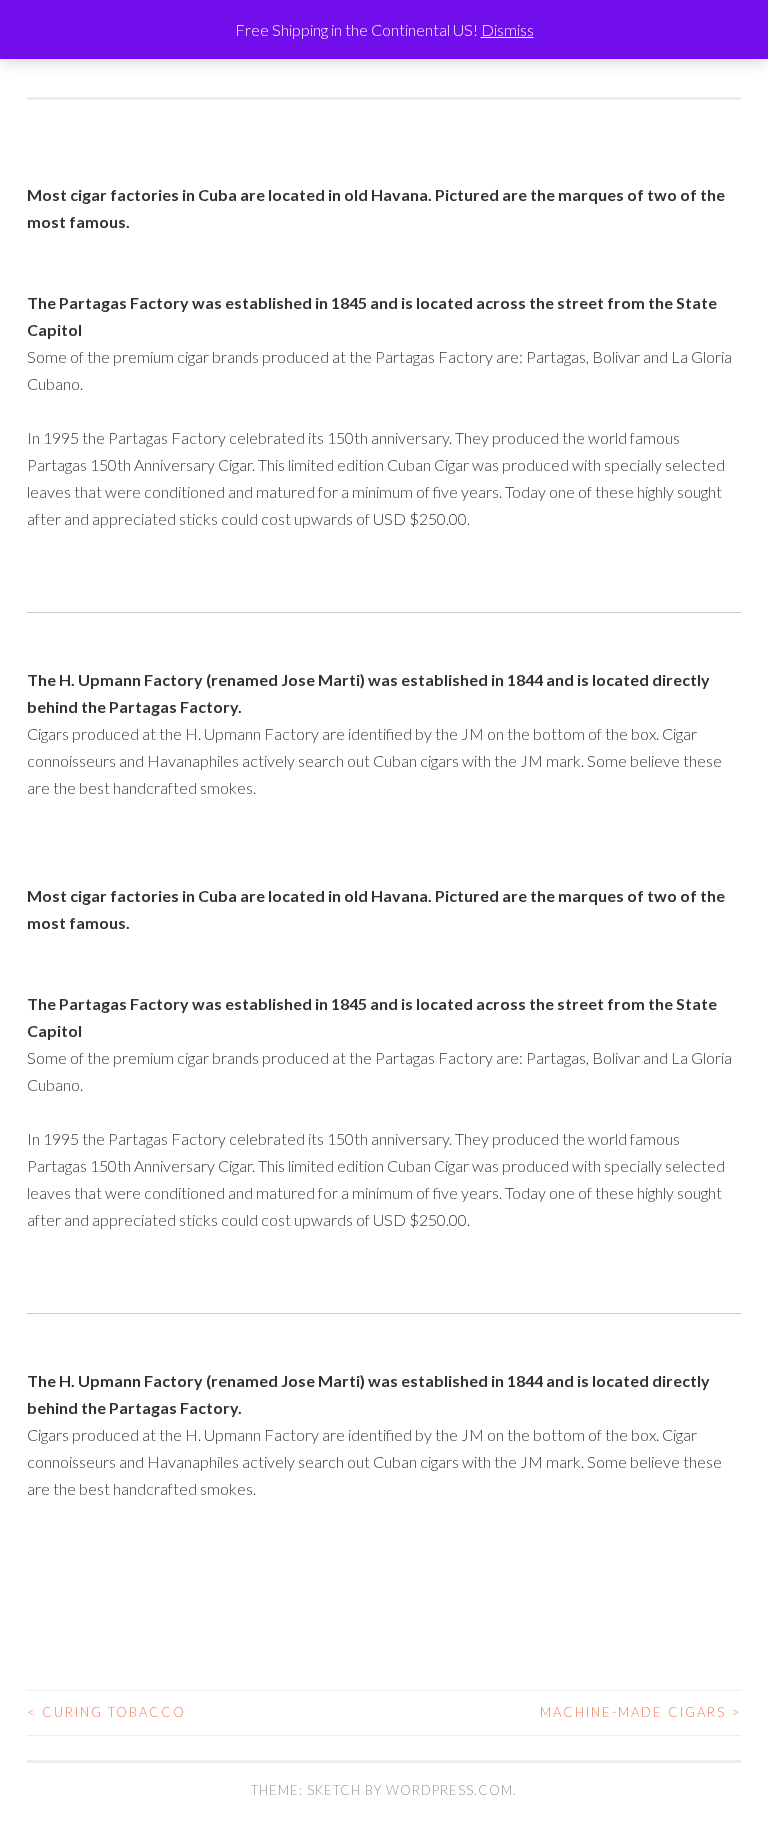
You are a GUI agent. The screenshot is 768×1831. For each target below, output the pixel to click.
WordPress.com (449, 1790)
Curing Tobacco (106, 1712)
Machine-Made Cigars (640, 1712)
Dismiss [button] (507, 29)
